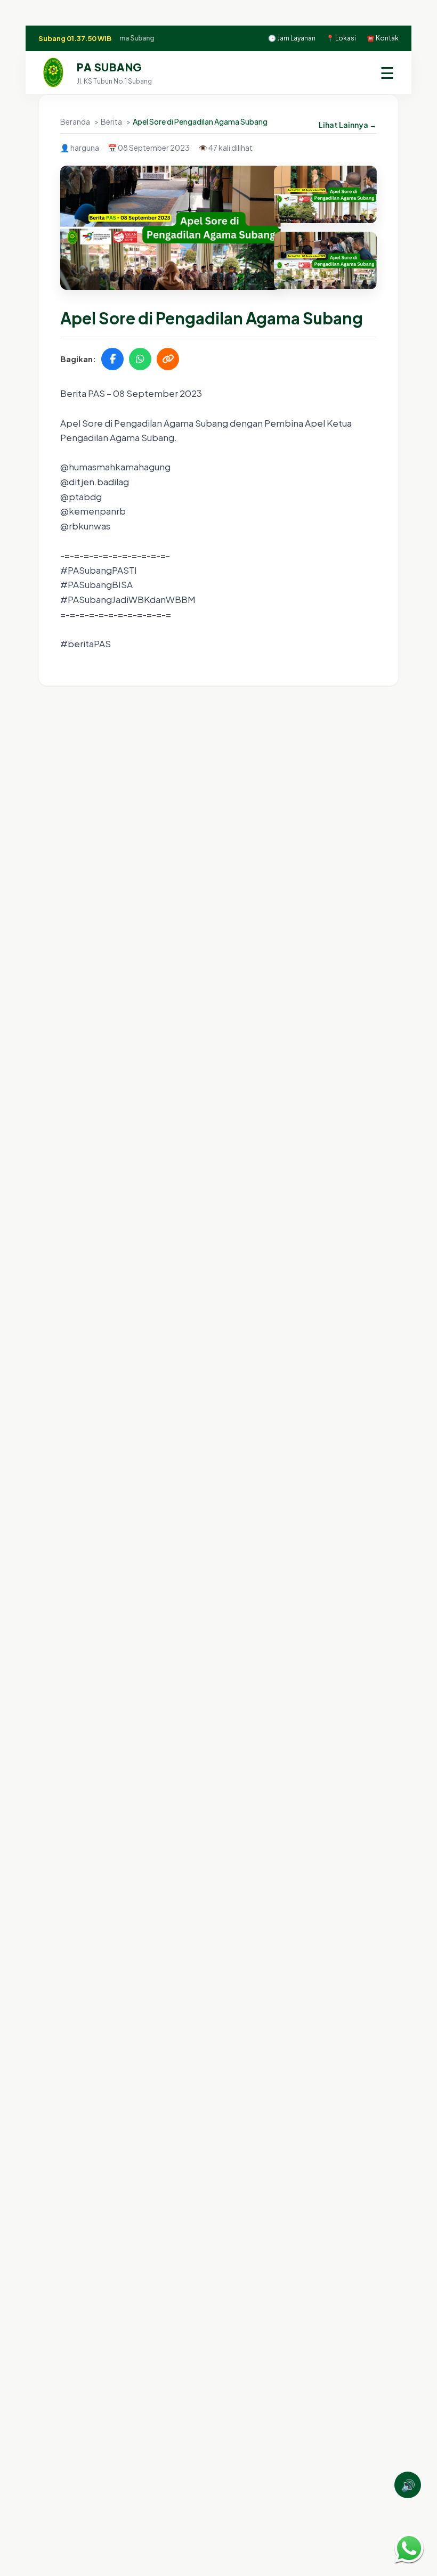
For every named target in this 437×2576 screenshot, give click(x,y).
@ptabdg (81, 496)
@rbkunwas (85, 526)
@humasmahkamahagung (115, 467)
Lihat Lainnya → (348, 125)
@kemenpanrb (93, 511)
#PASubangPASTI (99, 570)
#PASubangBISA (96, 584)
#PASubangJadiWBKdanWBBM (128, 599)
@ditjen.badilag (95, 482)
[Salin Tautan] (168, 359)
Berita (112, 121)
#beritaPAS (86, 643)
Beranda (76, 121)
